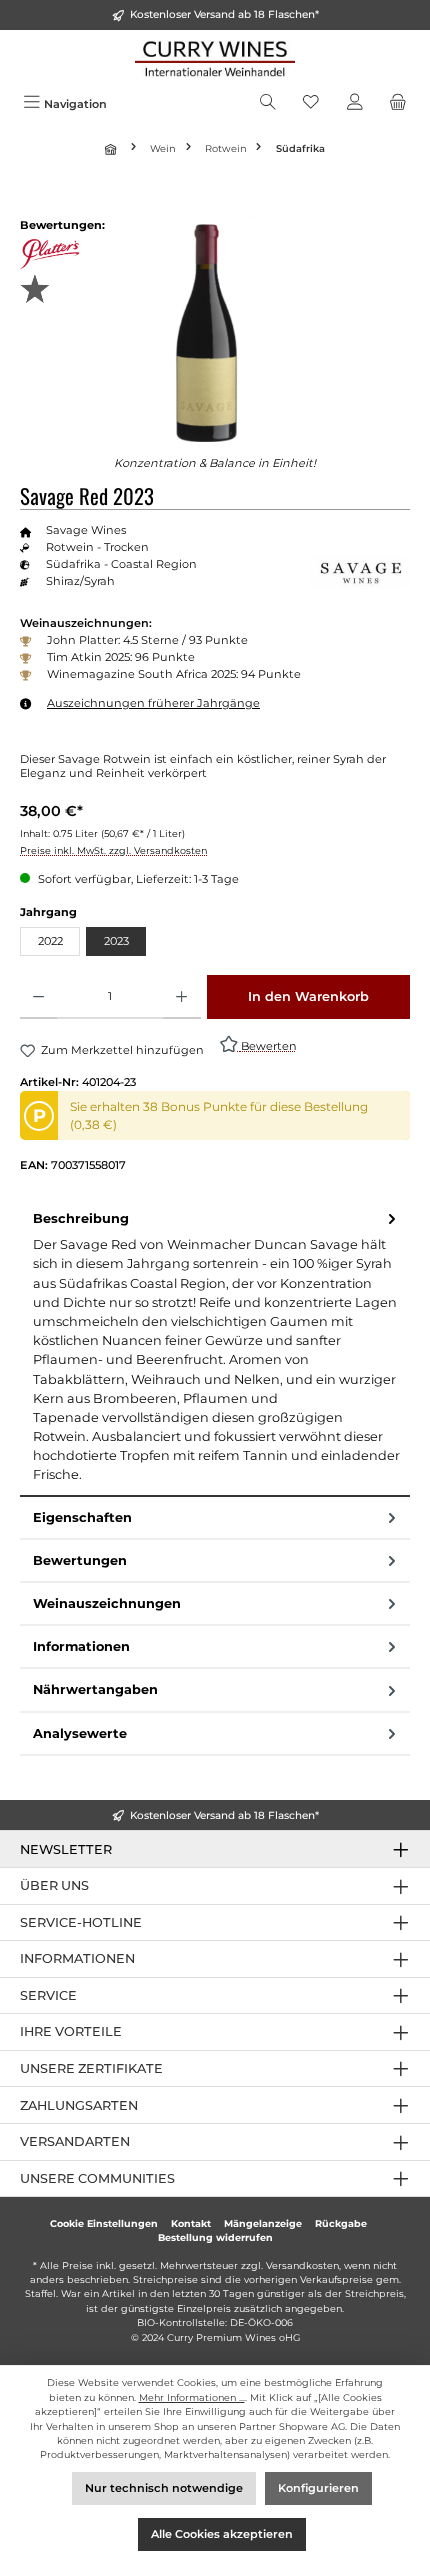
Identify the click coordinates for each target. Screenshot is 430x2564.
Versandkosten (302, 2265)
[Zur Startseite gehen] (215, 58)
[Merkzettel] (311, 104)
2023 (116, 941)
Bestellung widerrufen (215, 2237)
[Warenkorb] (398, 104)
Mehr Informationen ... (192, 2397)
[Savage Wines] (360, 572)
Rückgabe (341, 2223)
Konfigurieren (318, 2488)
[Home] (113, 149)
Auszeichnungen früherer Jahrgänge (153, 703)
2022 (50, 941)
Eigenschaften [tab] (82, 1517)
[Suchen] (268, 104)
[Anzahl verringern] (38, 997)
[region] (215, 329)
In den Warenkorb (308, 996)
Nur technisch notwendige (164, 2488)
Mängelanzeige (263, 2223)
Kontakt (191, 2223)
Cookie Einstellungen (104, 2223)
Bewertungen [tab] (80, 1560)
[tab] (215, 1347)
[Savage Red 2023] (214, 329)
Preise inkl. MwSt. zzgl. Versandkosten (113, 850)
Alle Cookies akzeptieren (222, 2534)
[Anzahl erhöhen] (181, 997)
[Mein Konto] (355, 104)
